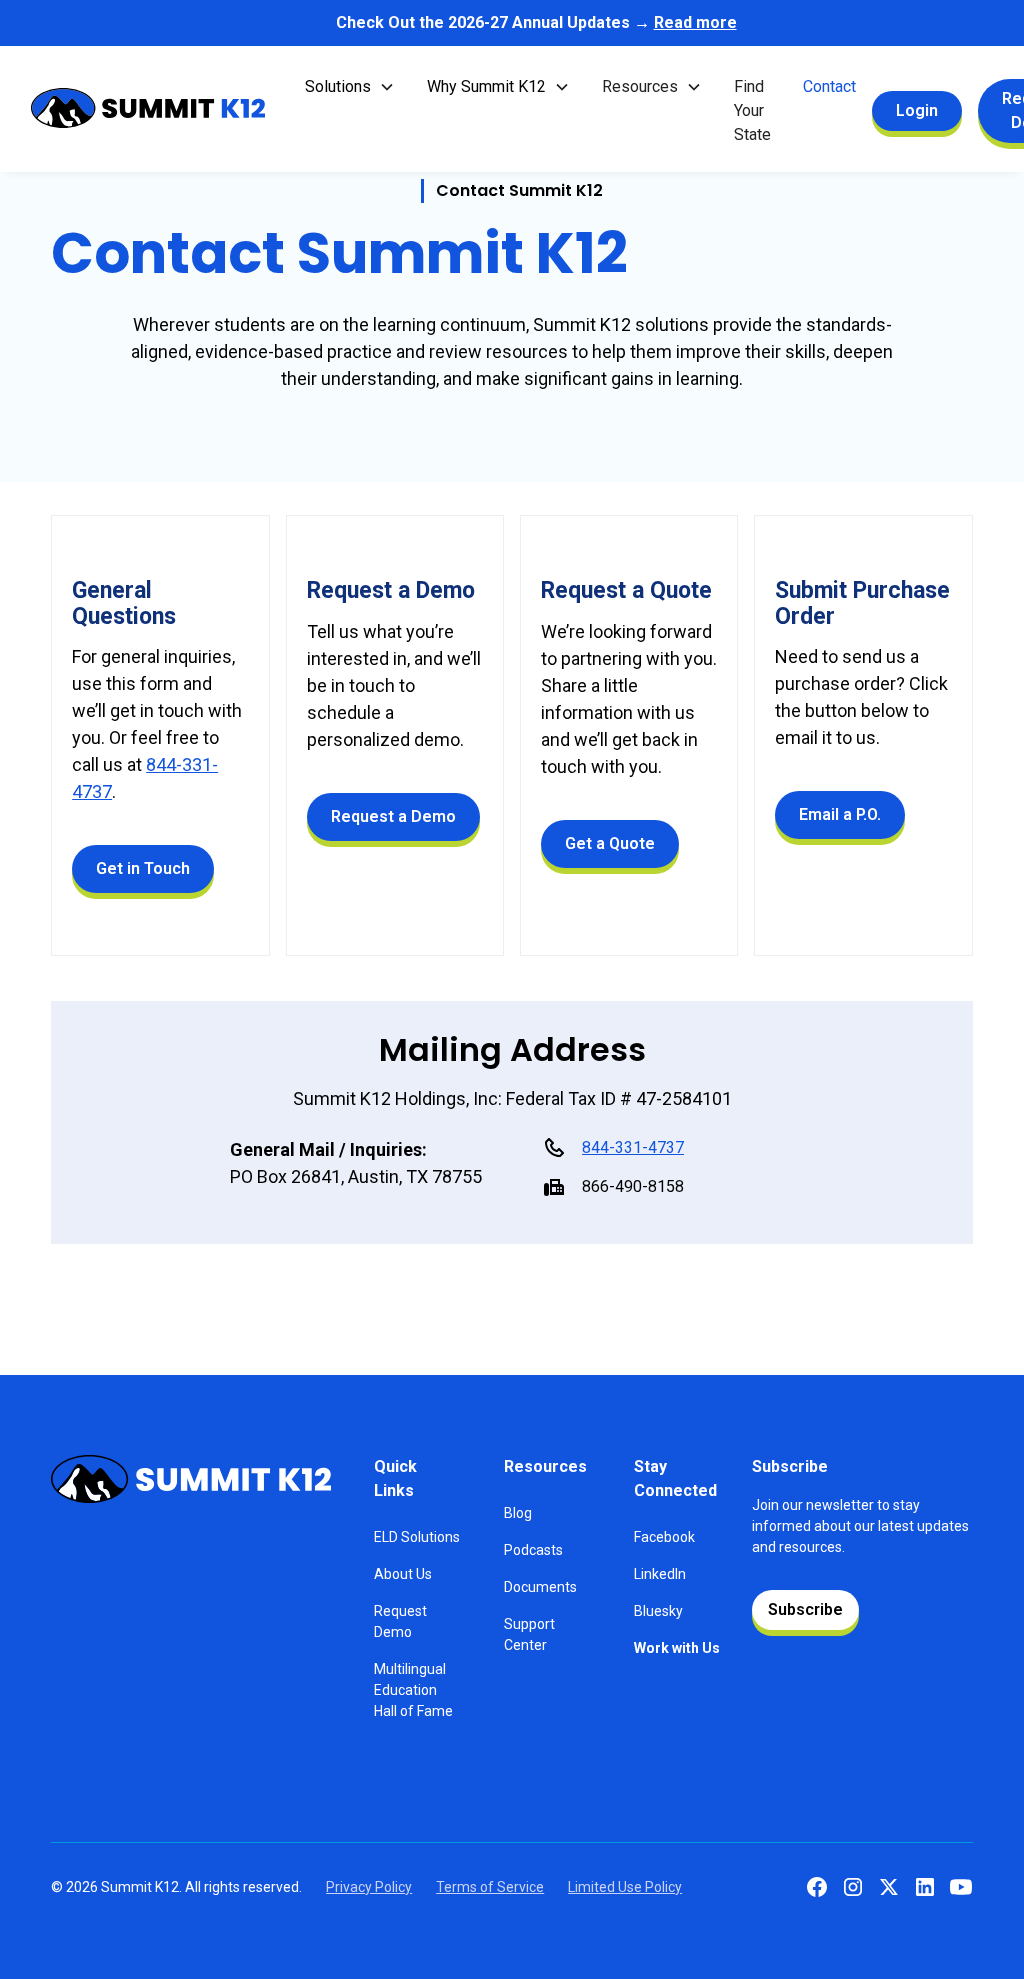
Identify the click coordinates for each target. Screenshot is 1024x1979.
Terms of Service (490, 1887)
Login (917, 110)
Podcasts (533, 1550)
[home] (148, 111)
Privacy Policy (369, 1887)
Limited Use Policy (625, 1887)
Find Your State (752, 110)
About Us (403, 1574)
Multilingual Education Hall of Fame (413, 1690)
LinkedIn (660, 1574)
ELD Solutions (417, 1537)
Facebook (664, 1537)
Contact (829, 86)
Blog (518, 1513)
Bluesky (658, 1611)
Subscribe (805, 1609)
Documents (540, 1587)
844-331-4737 (633, 1147)
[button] (350, 87)
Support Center (529, 1634)
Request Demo (400, 1621)
